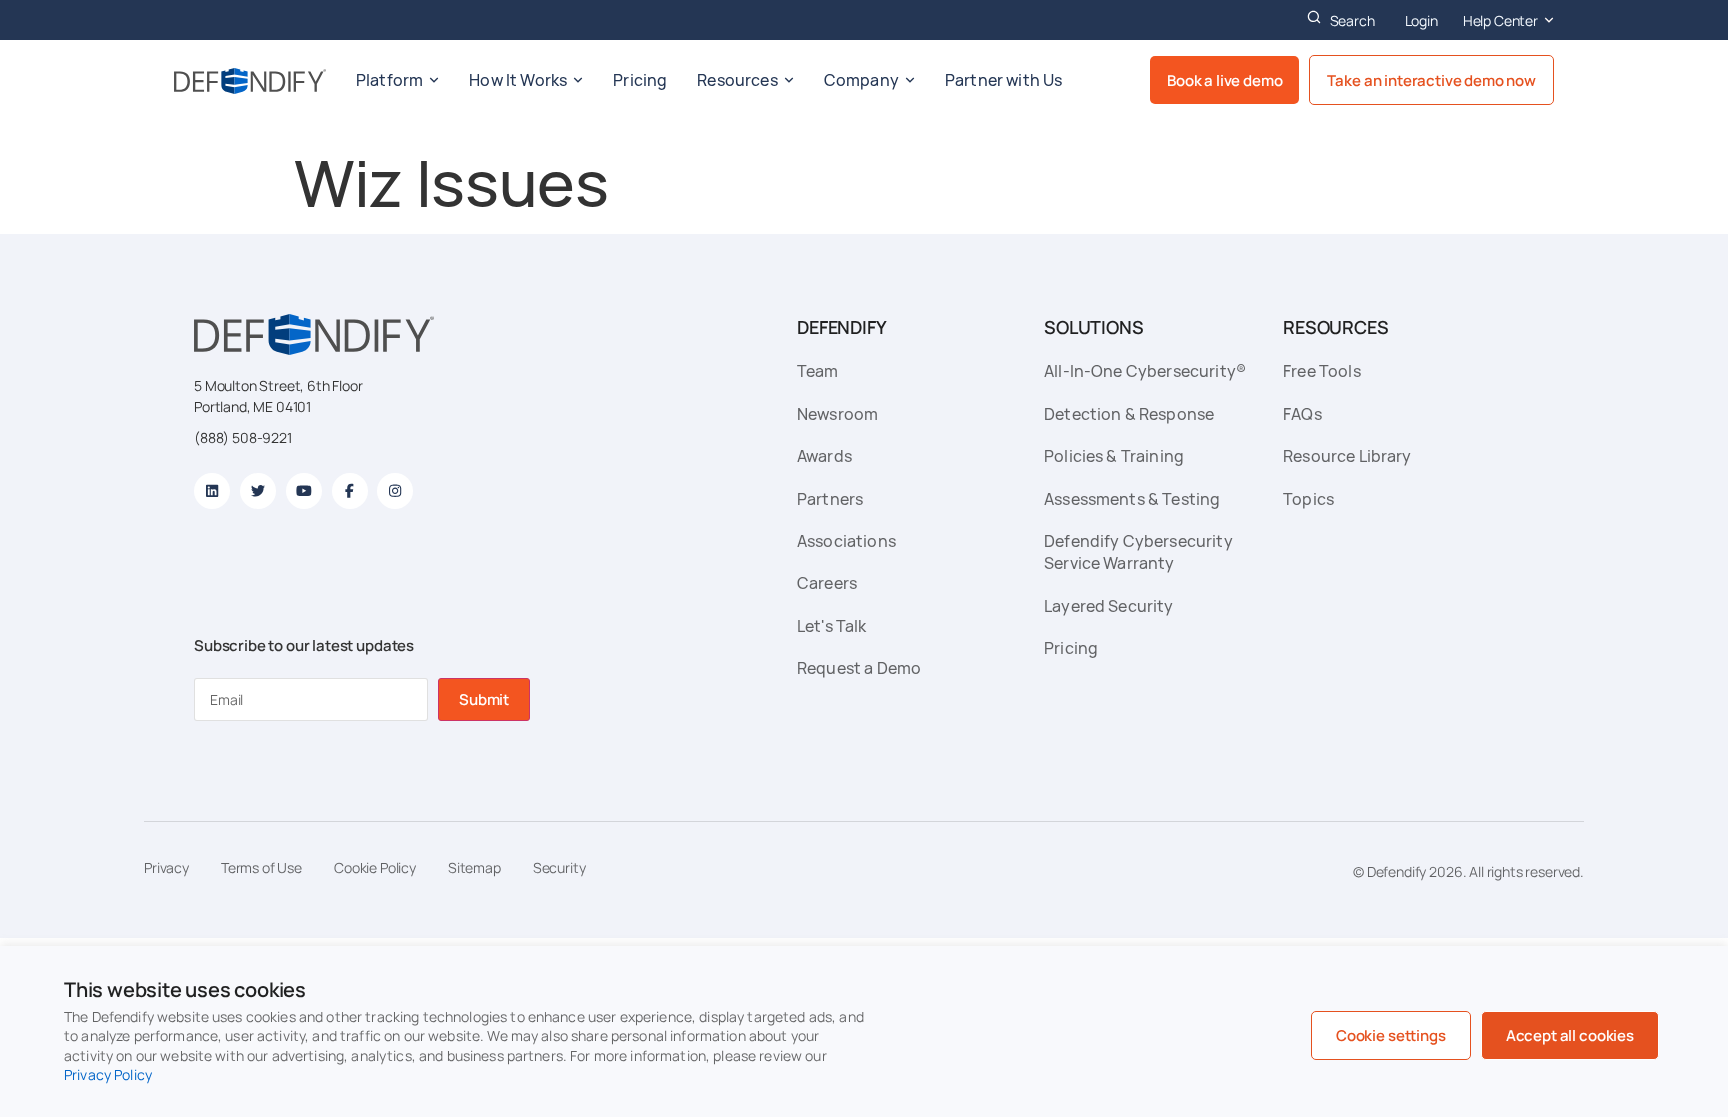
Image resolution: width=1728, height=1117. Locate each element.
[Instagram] (395, 491)
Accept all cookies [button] (1570, 1035)
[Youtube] (304, 491)
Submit (484, 699)
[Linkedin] (212, 491)
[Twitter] (258, 491)
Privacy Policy (108, 1074)
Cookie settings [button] (1391, 1035)
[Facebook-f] (350, 491)
